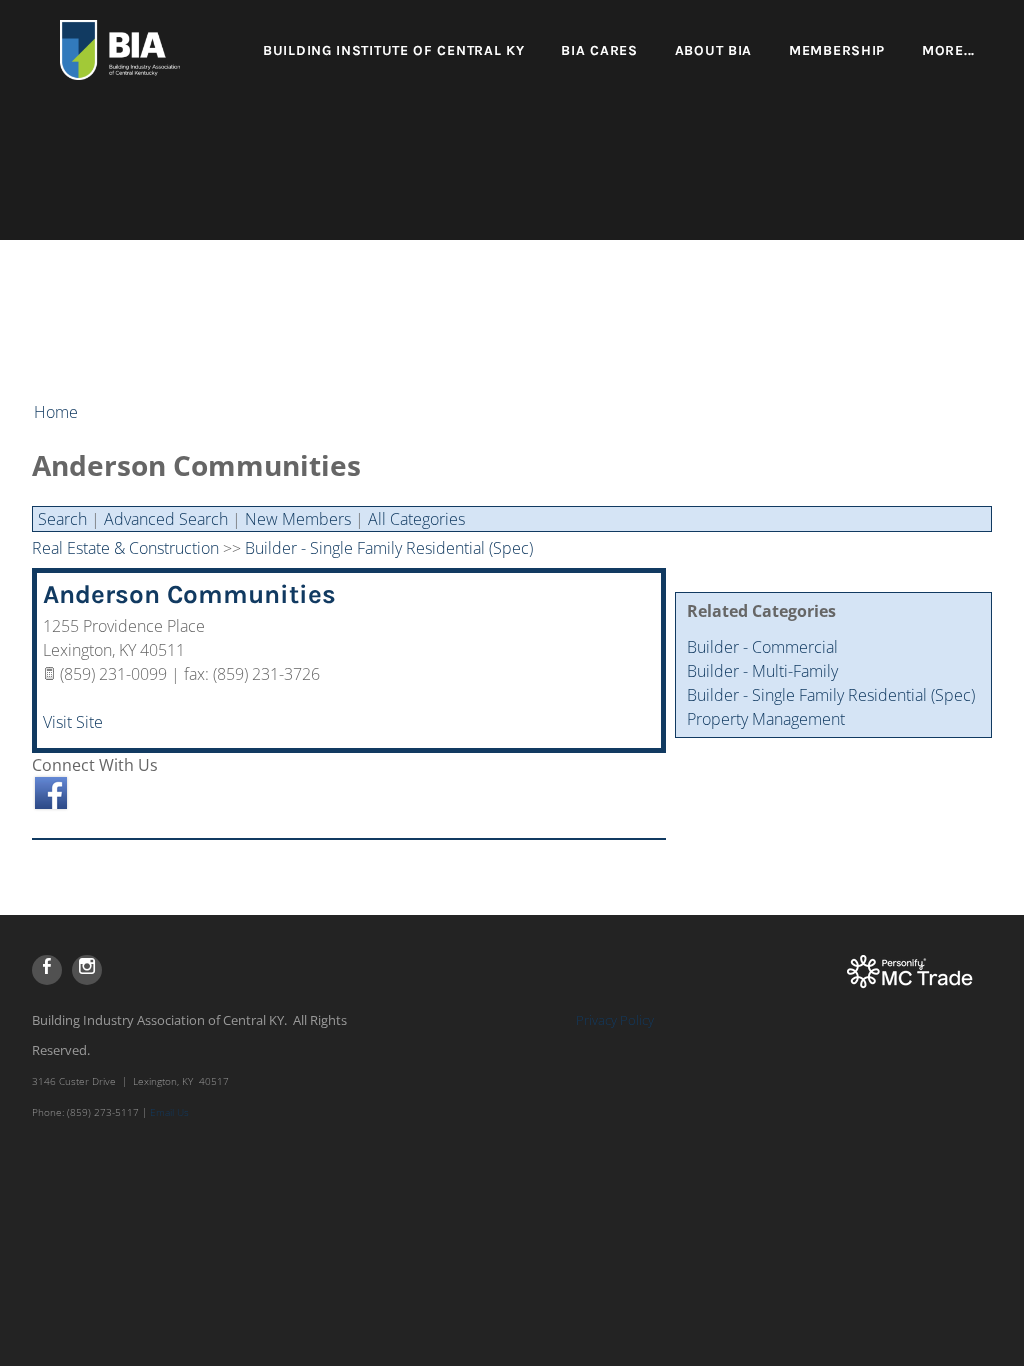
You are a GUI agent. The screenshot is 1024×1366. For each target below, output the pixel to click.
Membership (837, 50)
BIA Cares (599, 50)
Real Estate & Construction (125, 548)
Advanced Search (166, 519)
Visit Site (73, 722)
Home (56, 412)
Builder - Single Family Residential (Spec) (831, 695)
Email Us (169, 1112)
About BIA (713, 50)
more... (948, 50)
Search (62, 519)
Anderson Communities (189, 594)
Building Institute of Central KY (393, 50)
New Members (298, 519)
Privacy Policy (615, 1020)
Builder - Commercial (762, 647)
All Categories (416, 519)
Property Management (766, 719)
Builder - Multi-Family (762, 671)
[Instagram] (87, 970)
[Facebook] (47, 970)
